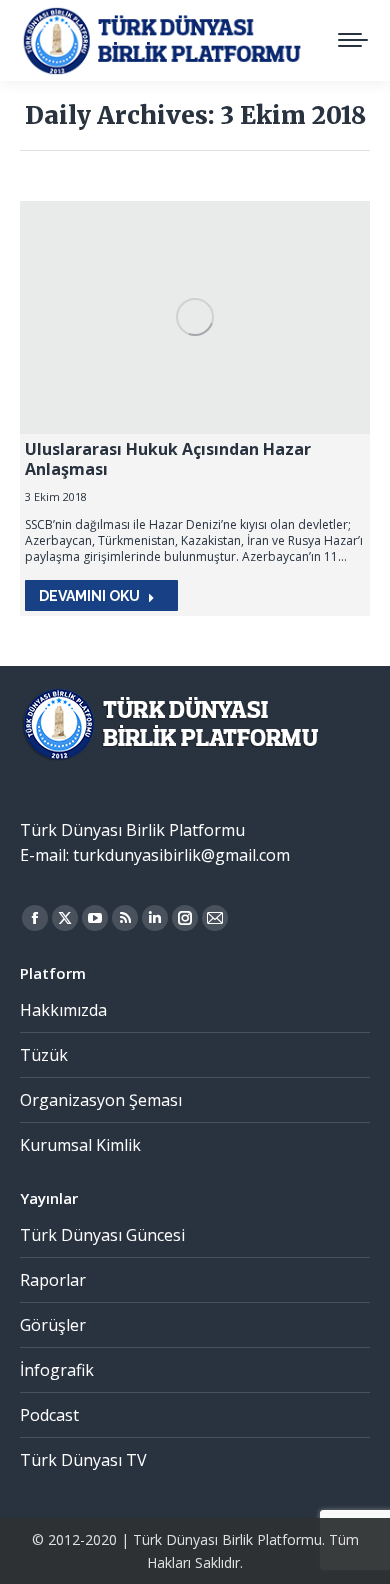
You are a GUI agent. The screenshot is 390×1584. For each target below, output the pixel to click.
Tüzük (44, 1055)
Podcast (49, 1415)
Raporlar (53, 1280)
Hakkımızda (63, 1010)
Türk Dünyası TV (83, 1460)
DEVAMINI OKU (89, 596)
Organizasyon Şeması (101, 1100)
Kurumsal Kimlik (80, 1145)
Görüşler (53, 1325)
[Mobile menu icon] (353, 40)
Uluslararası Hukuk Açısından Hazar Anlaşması (168, 459)
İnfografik (57, 1370)
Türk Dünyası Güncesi (102, 1235)
